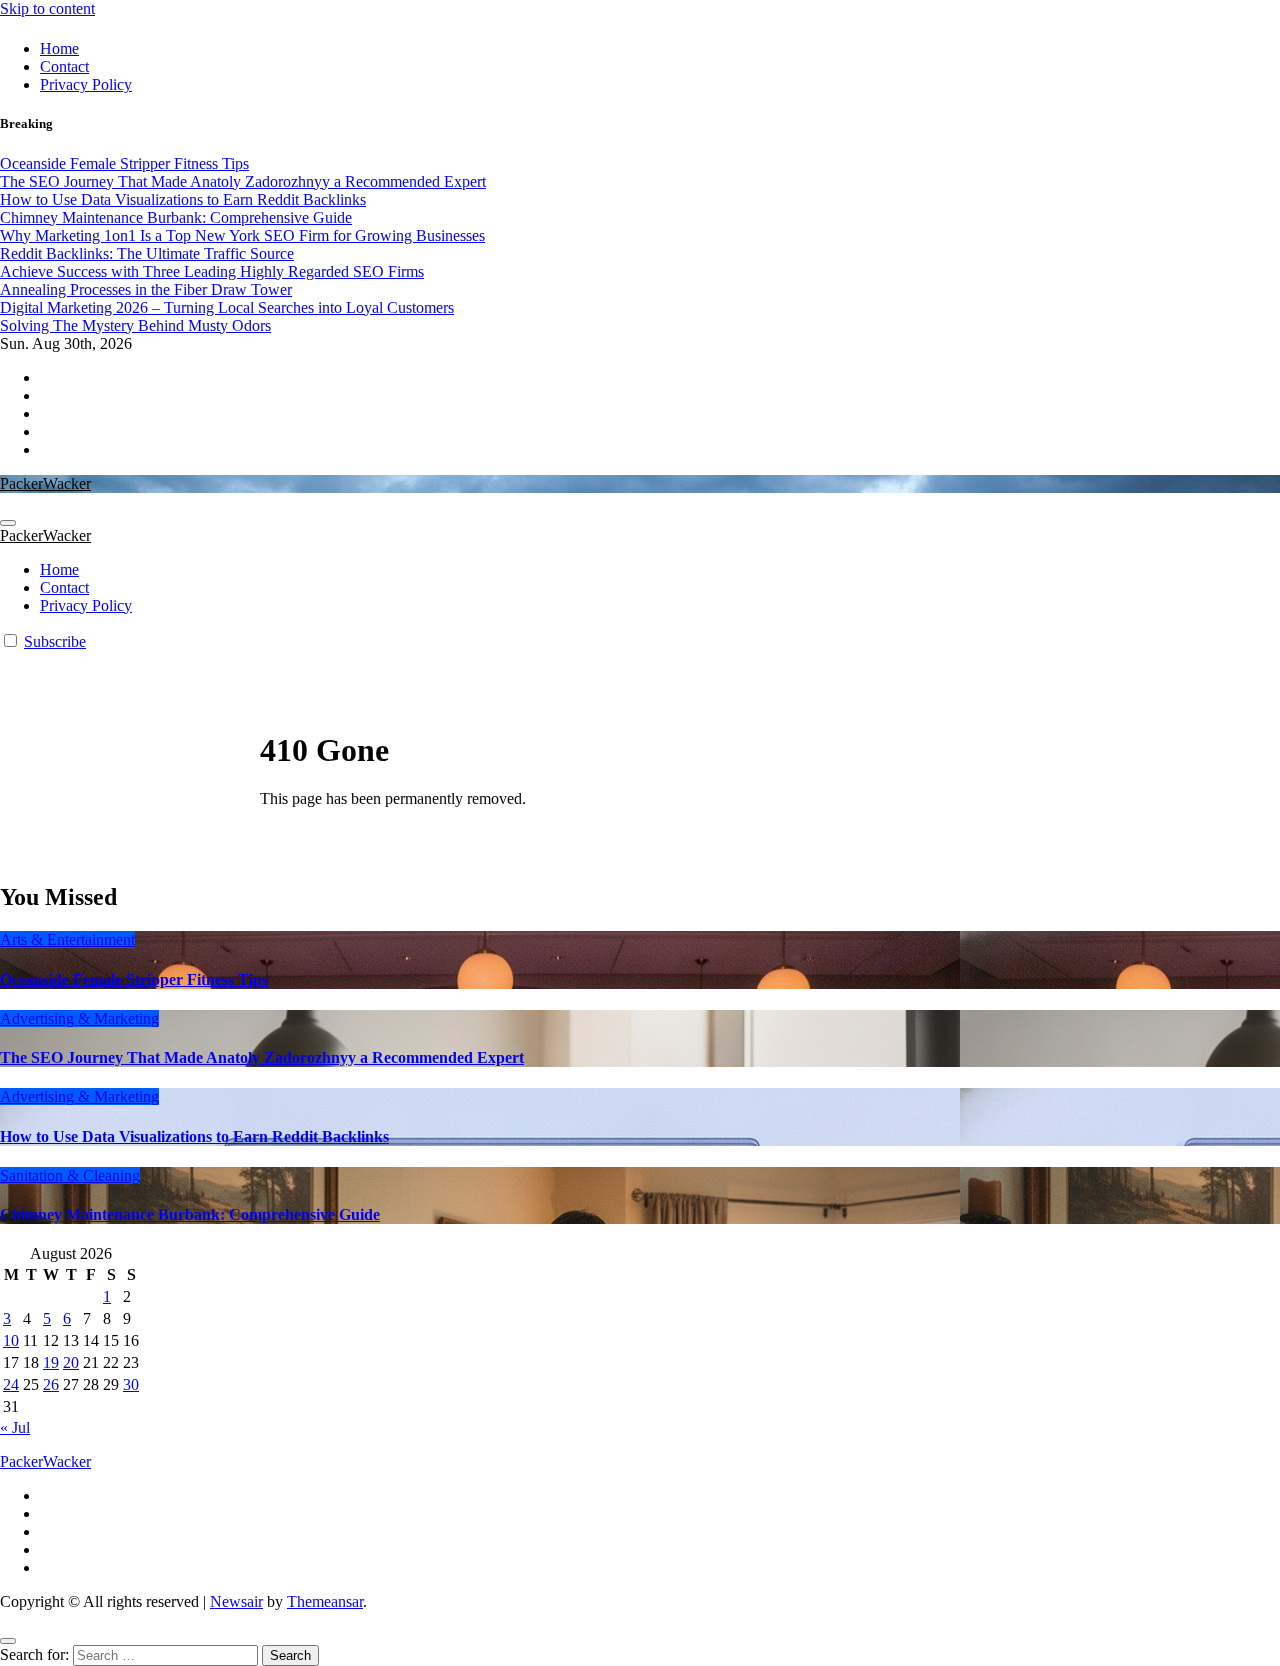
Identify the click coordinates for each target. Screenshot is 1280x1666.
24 (11, 1384)
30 (131, 1384)
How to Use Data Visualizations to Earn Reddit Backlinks (194, 1136)
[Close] (8, 1641)
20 (71, 1362)
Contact (64, 66)
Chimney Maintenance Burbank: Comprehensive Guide (190, 1214)
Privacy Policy (86, 84)
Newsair (236, 1601)
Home (59, 48)
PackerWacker (45, 483)
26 (51, 1384)
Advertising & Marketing (79, 1018)
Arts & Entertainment (67, 939)
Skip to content (47, 8)
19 (51, 1362)
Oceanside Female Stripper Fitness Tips (134, 979)
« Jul (15, 1427)
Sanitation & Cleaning (70, 1175)
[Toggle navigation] (8, 523)
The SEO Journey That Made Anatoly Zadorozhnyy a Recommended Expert (262, 1057)
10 (11, 1340)
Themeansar (325, 1601)
